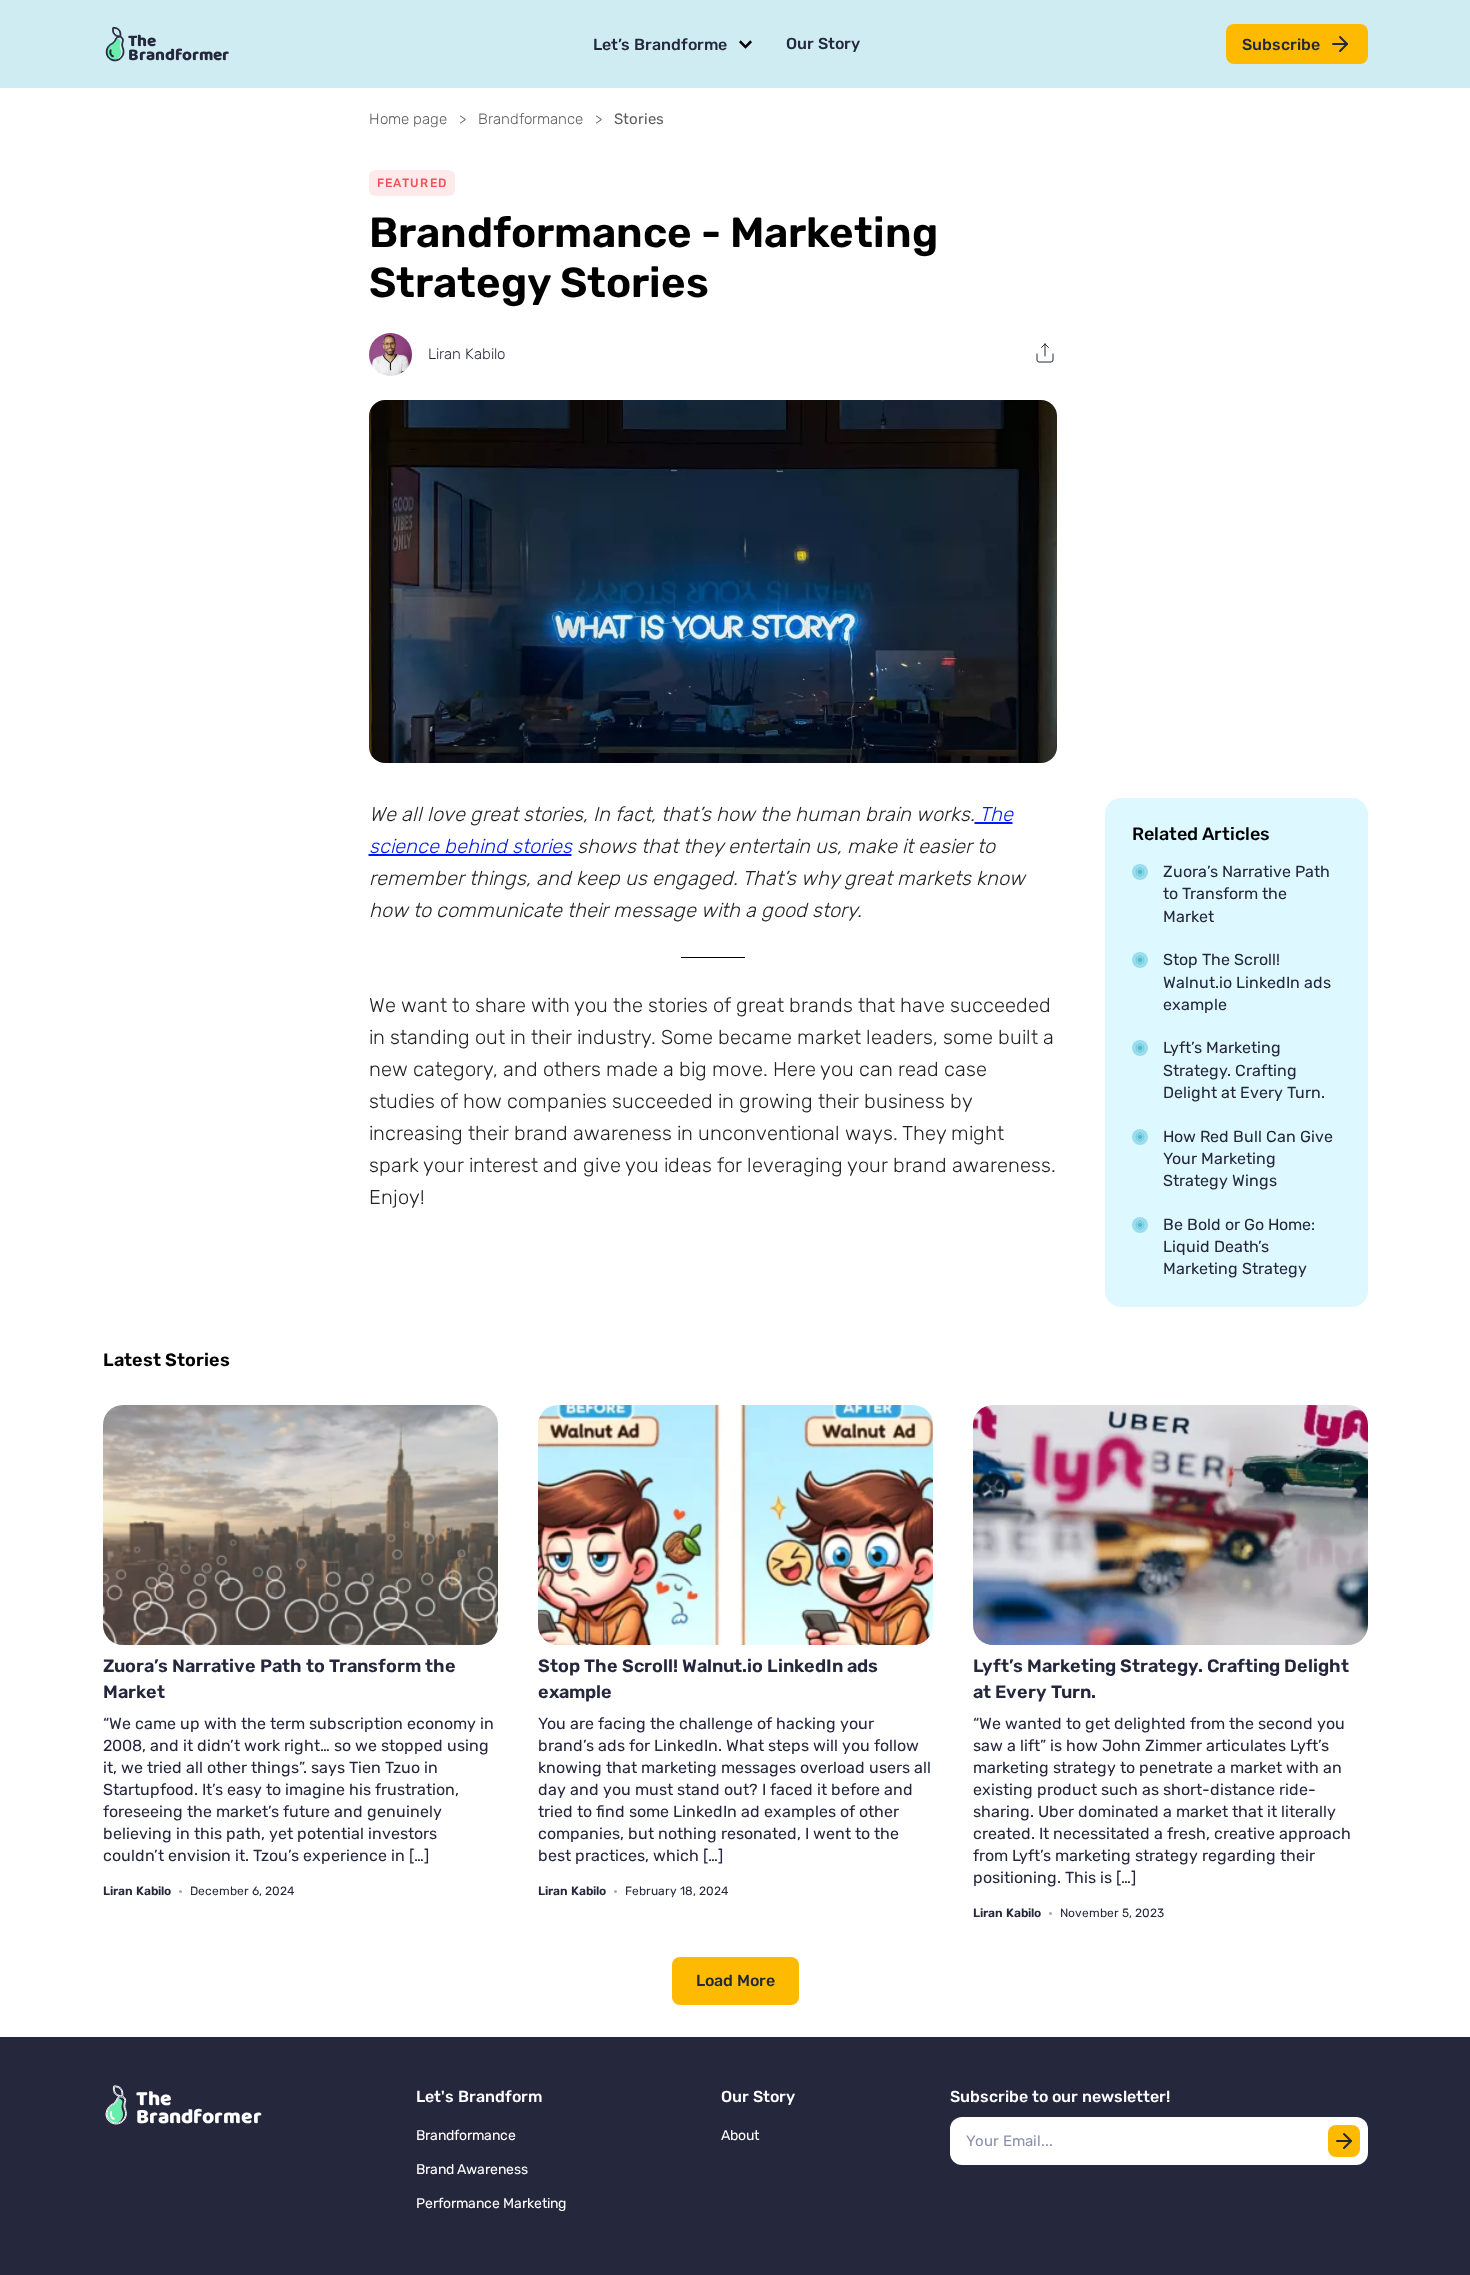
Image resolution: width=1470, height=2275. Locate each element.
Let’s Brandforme (660, 44)
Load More (735, 1980)
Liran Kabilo (466, 354)
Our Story (823, 43)
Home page (408, 119)
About (740, 2135)
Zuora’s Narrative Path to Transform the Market (1246, 894)
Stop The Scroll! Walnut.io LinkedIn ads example (1247, 982)
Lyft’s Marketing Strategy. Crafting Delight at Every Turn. (1244, 1070)
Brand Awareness (472, 2169)
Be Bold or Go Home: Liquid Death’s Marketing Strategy (1239, 1247)
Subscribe (1281, 44)
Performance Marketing (491, 2203)
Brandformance (530, 119)
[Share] (1045, 353)
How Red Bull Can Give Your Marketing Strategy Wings (1248, 1159)
